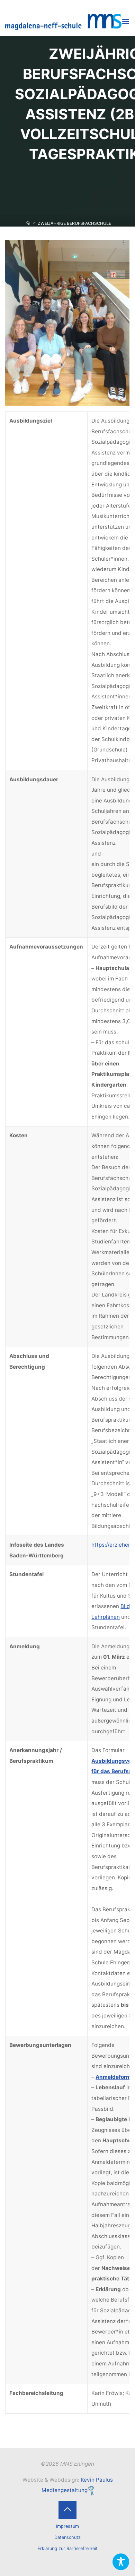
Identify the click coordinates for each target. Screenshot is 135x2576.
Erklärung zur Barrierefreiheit (67, 2548)
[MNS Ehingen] (63, 21)
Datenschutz (67, 2537)
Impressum (67, 2526)
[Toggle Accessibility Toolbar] (121, 2562)
